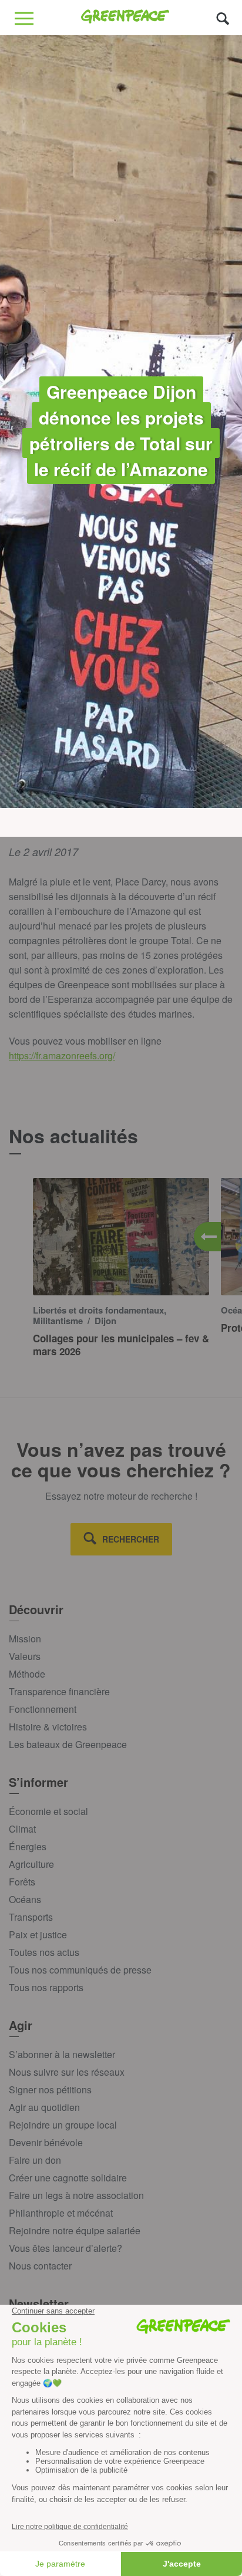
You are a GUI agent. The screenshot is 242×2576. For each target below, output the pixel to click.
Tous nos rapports (46, 1987)
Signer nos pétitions (50, 2090)
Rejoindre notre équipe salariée (75, 2230)
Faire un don (35, 2160)
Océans (25, 1899)
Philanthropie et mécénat (61, 2213)
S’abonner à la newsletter (62, 2054)
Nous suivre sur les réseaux (67, 2072)
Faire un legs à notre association (76, 2195)
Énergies (28, 1846)
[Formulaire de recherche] (223, 18)
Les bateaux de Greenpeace (68, 1744)
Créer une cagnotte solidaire (68, 2178)
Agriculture (31, 1864)
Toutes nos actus (44, 1952)
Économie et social (48, 1811)
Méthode (27, 1674)
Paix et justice (38, 1934)
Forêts (22, 1882)
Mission (25, 1639)
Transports (31, 1917)
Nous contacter (40, 2266)
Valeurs (25, 1656)
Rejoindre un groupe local (63, 2125)
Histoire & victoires (48, 1727)
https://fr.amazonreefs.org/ (62, 1055)
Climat (22, 1829)
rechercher (131, 1539)
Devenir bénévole (46, 2142)
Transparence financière (59, 1691)
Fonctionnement (43, 1709)
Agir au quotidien (44, 2107)
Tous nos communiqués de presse (80, 1970)
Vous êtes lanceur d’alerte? (65, 2248)
